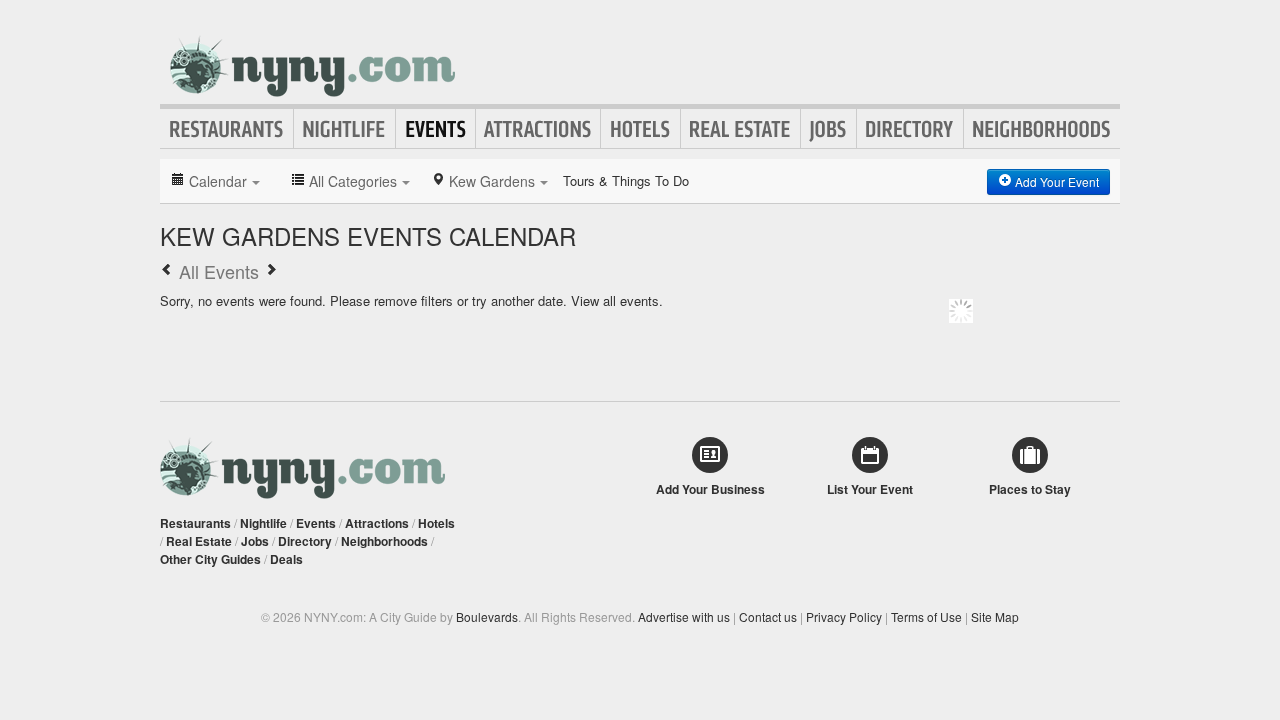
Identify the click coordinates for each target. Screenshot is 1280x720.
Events (435, 129)
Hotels (640, 129)
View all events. (617, 300)
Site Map (995, 616)
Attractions (538, 129)
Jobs (828, 129)
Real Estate (740, 129)
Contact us (768, 616)
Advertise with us (684, 616)
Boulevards (487, 616)
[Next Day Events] (271, 271)
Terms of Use (926, 616)
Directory (910, 129)
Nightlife (344, 129)
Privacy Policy (844, 616)
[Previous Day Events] (167, 271)
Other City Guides (210, 559)
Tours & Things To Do (626, 180)
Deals (286, 559)
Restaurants (227, 129)
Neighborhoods (1042, 129)
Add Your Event (1055, 181)
